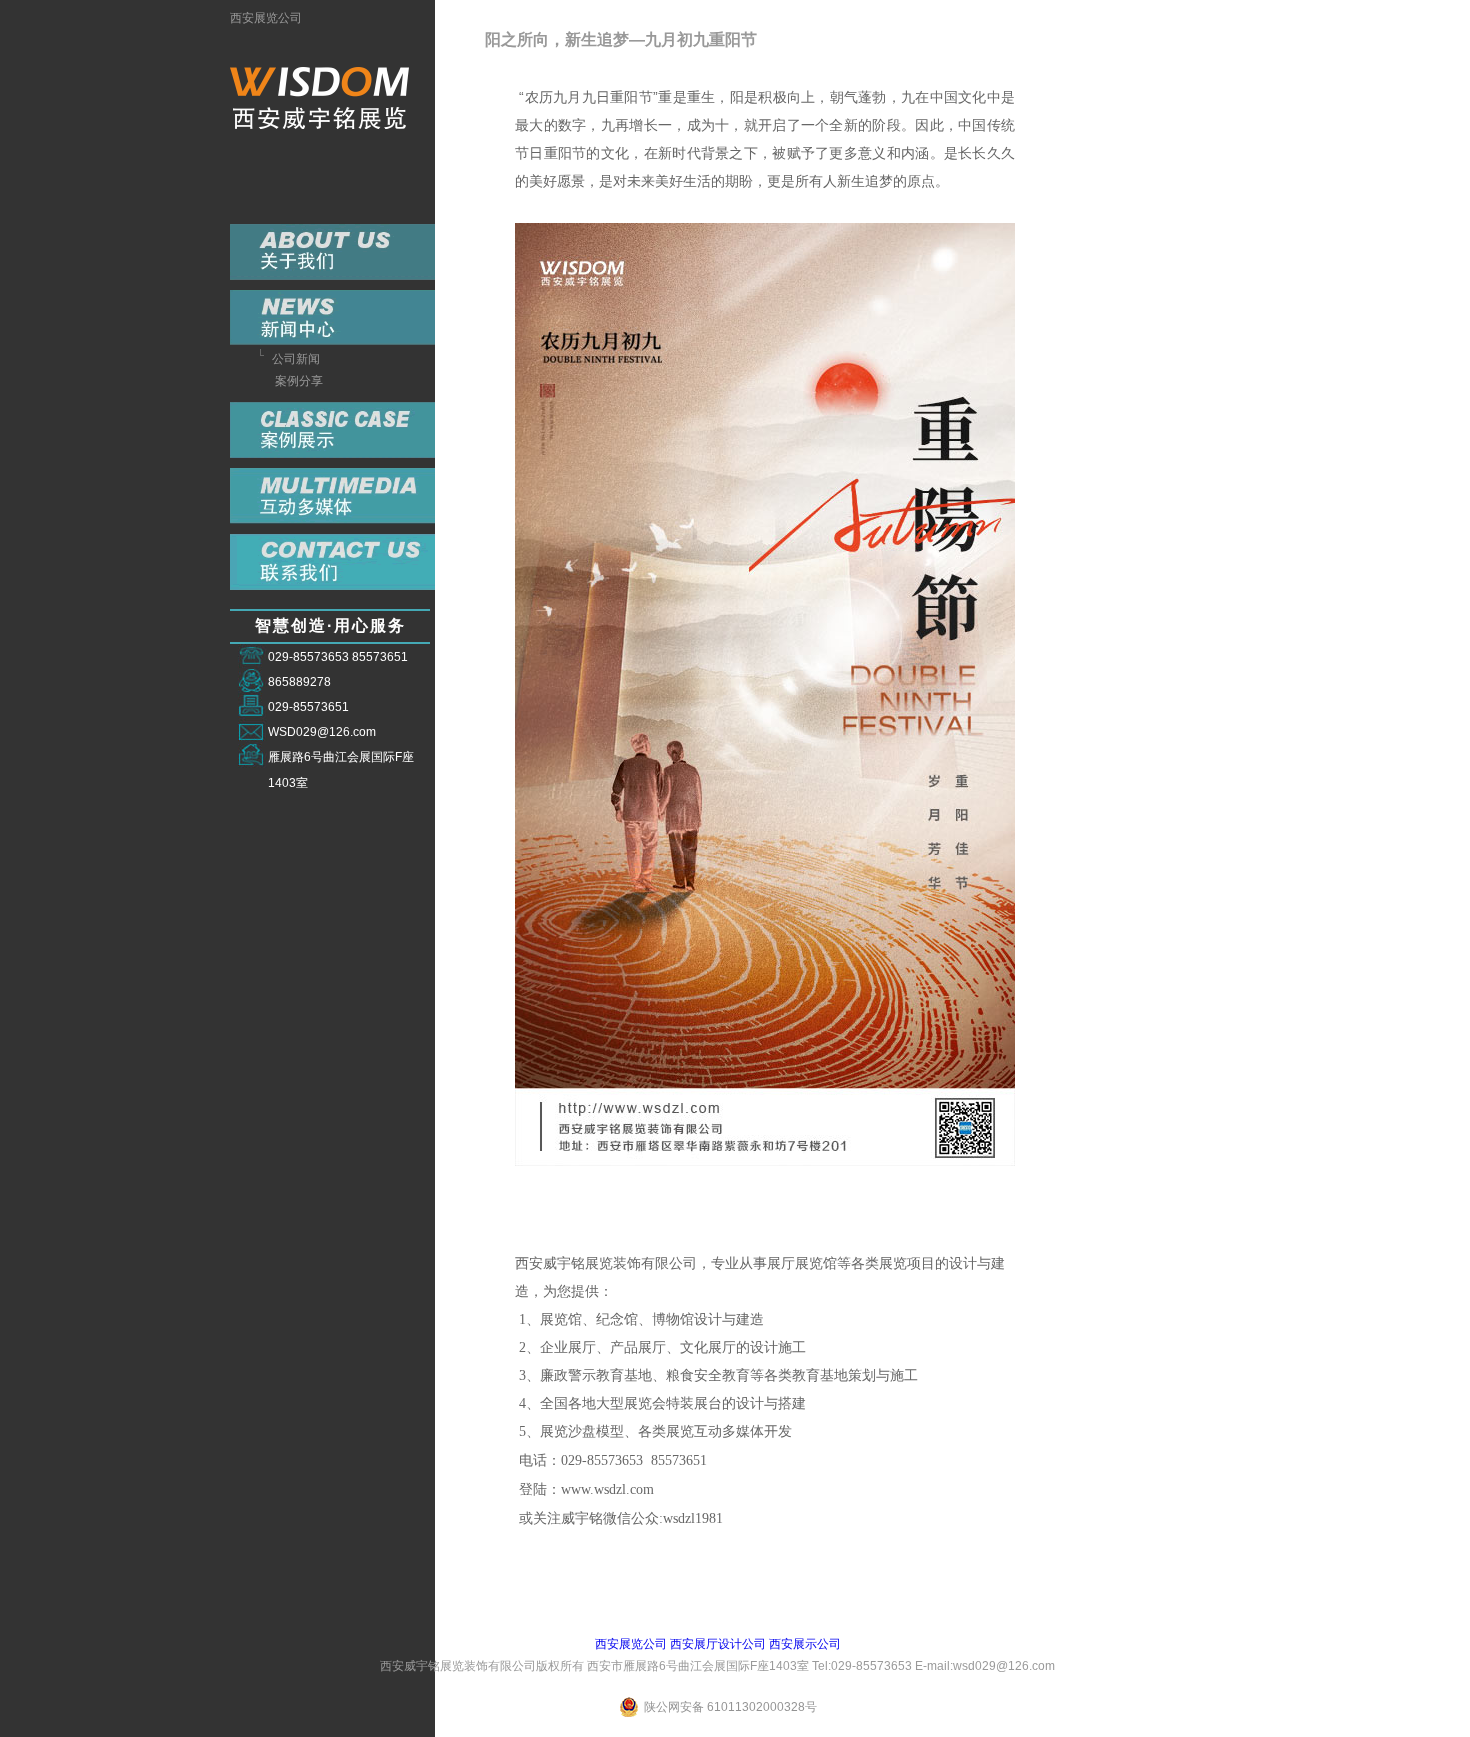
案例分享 (299, 381)
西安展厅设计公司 (718, 1644)
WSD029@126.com (322, 732)
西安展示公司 (805, 1644)
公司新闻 (296, 359)
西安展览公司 (266, 18)
